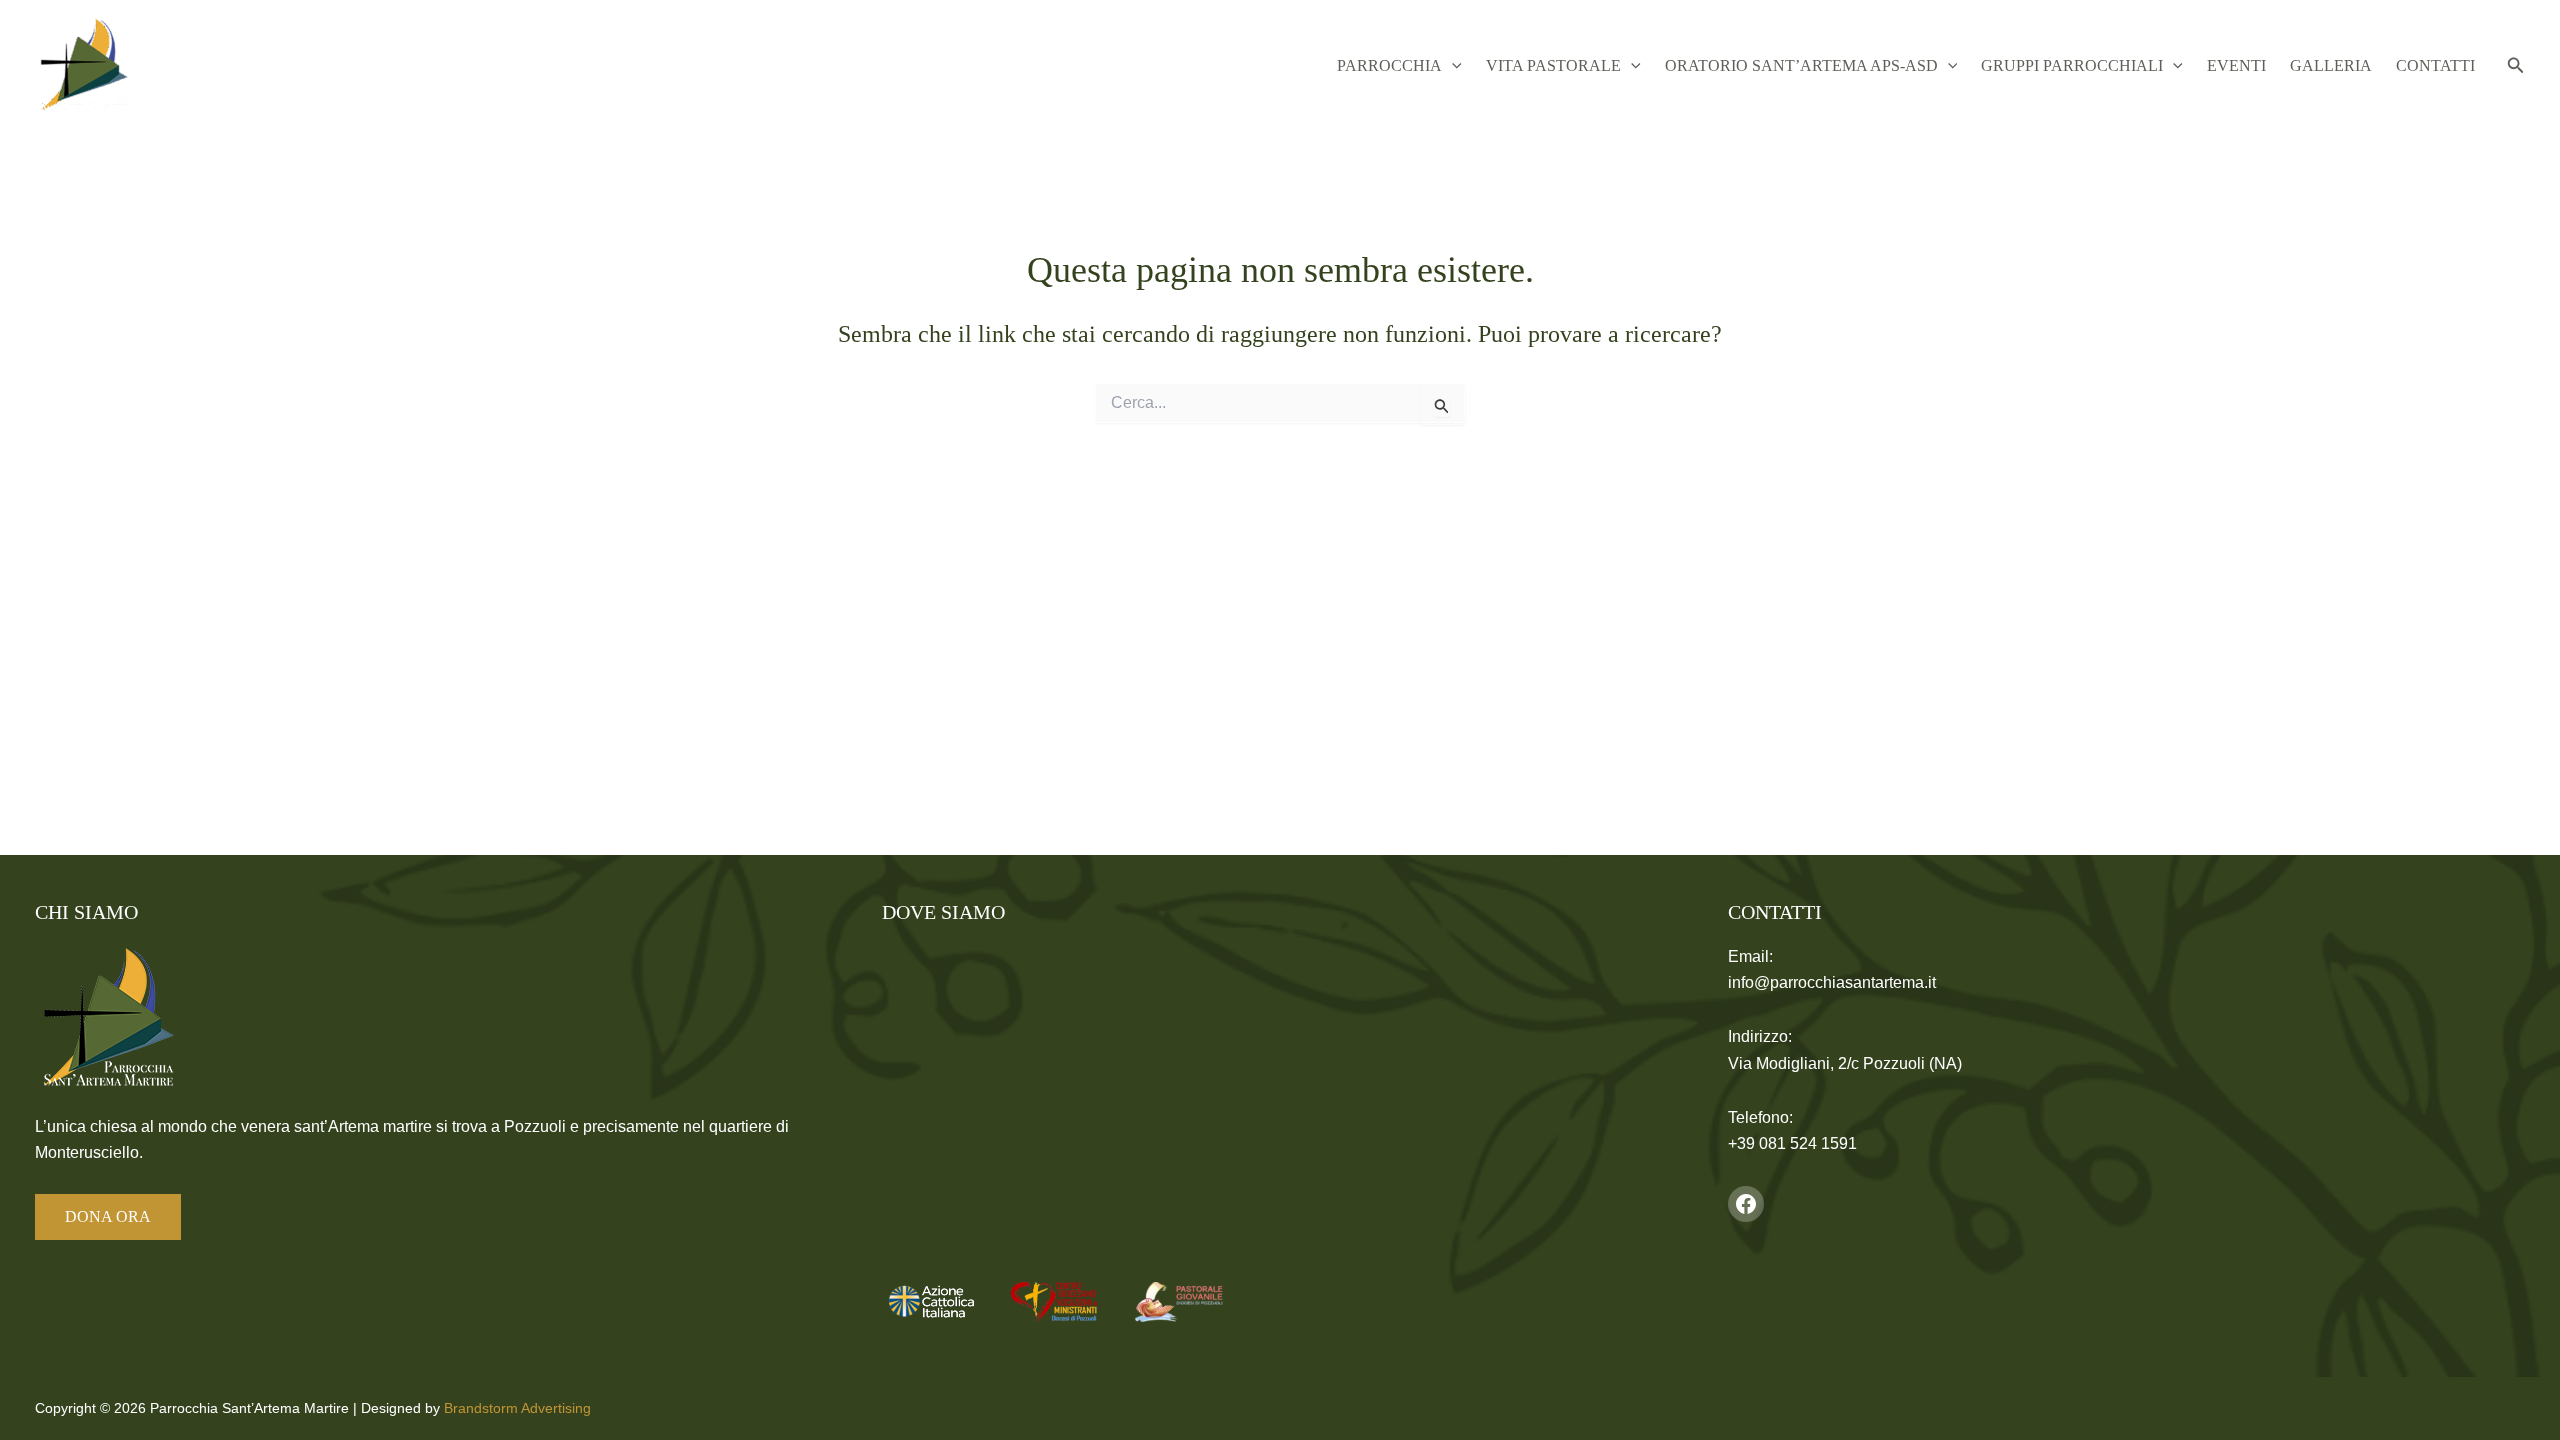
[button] (1452, 66)
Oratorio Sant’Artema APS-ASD (1801, 65)
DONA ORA (108, 1216)
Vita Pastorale (1553, 65)
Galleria (2331, 65)
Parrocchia (1389, 65)
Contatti (2435, 65)
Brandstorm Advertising (517, 1408)
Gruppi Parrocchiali (2072, 65)
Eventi (2236, 65)
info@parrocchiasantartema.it (1832, 982)
